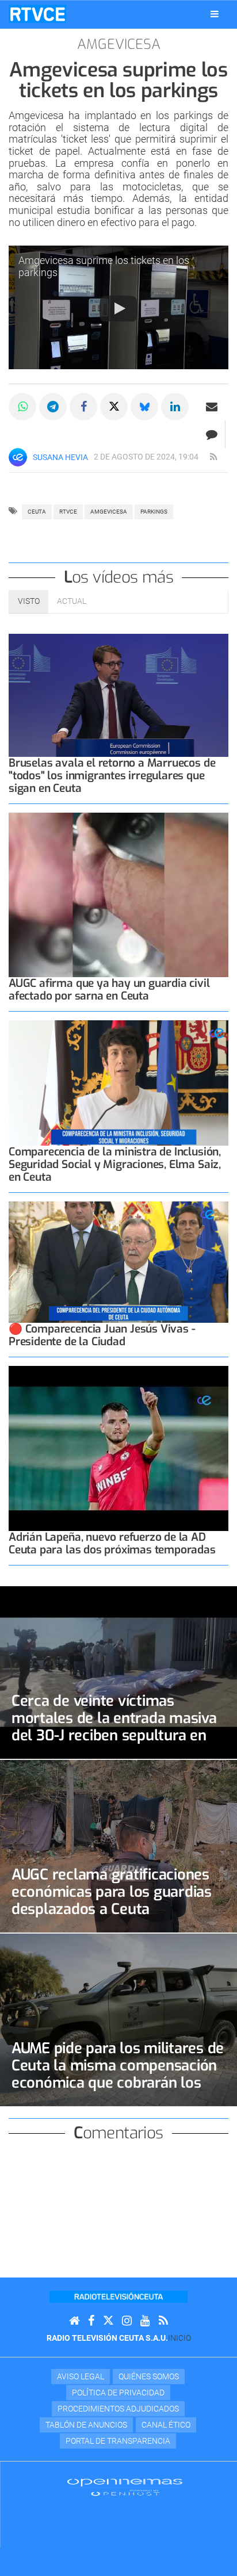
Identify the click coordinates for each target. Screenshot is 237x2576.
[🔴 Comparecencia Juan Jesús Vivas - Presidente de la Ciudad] (118, 1262)
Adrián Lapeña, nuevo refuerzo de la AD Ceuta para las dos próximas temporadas (112, 1543)
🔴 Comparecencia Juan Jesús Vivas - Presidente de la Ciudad (102, 1335)
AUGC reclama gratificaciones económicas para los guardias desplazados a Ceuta (112, 1892)
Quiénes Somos (149, 2376)
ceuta (37, 512)
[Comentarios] (211, 434)
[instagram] (127, 2321)
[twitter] (108, 2321)
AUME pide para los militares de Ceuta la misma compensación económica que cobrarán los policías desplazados (118, 2074)
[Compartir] (22, 407)
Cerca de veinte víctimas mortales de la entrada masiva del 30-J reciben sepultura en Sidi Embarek (114, 1727)
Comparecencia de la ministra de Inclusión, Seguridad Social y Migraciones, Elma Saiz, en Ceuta (115, 1164)
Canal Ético (166, 2425)
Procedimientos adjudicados (118, 2409)
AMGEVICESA (109, 512)
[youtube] (145, 2321)
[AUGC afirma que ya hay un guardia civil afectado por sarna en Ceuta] (118, 895)
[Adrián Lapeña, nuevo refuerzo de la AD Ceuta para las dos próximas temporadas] (118, 1448)
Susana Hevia (60, 457)
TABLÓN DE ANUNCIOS (86, 2425)
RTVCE (68, 512)
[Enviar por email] (212, 407)
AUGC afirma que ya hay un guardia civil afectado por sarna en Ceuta (109, 990)
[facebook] (91, 2321)
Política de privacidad (118, 2393)
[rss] (213, 457)
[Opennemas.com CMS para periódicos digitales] (125, 2487)
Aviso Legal (81, 2376)
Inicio (179, 2338)
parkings (154, 512)
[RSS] (163, 2321)
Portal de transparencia (118, 2441)
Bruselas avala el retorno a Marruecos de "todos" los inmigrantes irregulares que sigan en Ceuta (112, 776)
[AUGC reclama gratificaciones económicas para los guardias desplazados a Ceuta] (118, 1846)
